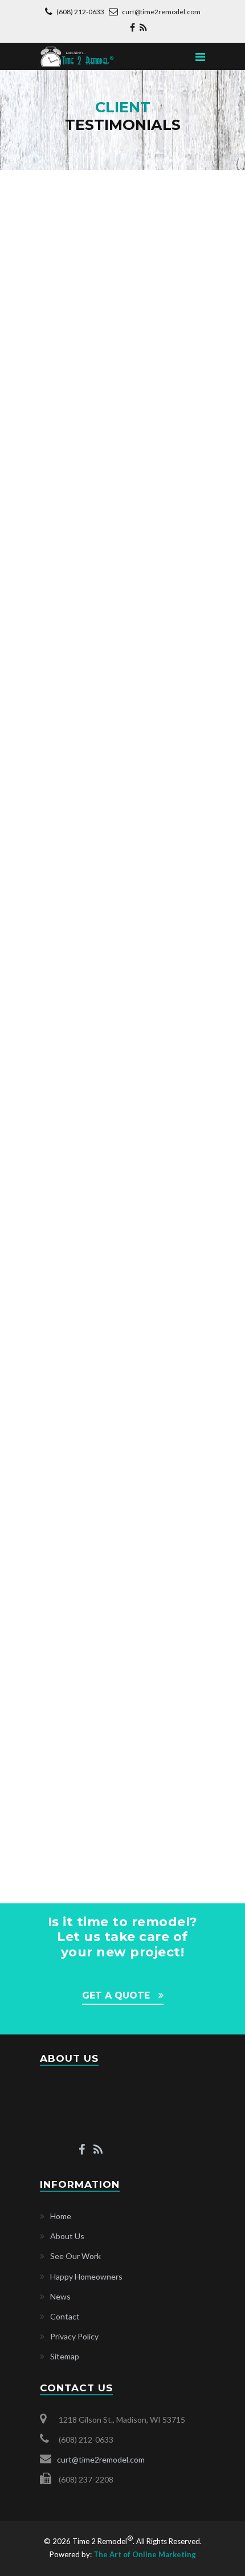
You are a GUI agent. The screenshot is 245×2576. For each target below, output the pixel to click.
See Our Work (75, 2256)
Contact (65, 2316)
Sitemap (65, 2357)
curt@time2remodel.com (161, 12)
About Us (67, 2236)
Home (61, 2216)
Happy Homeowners (86, 2276)
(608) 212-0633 (81, 12)
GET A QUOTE (116, 1995)
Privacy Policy (74, 2336)
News (60, 2296)
